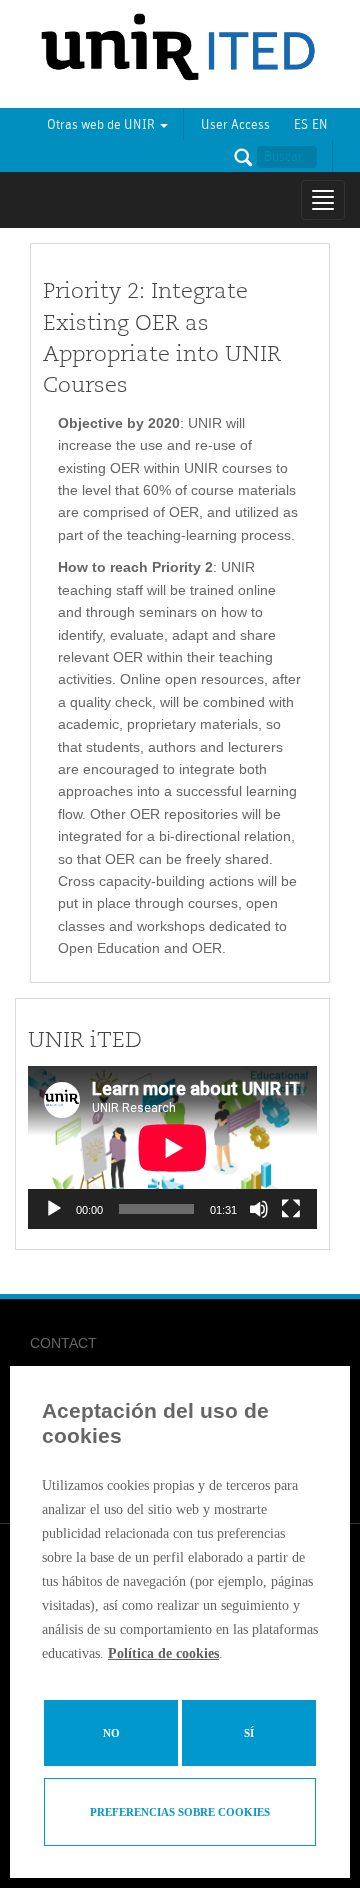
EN (320, 125)
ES (301, 125)
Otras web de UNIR (102, 125)
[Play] (54, 1209)
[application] (172, 1147)
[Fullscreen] (291, 1209)
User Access (235, 125)
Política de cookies (163, 1653)
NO (111, 1733)
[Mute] (259, 1209)
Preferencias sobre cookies (180, 1812)
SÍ (249, 1733)
